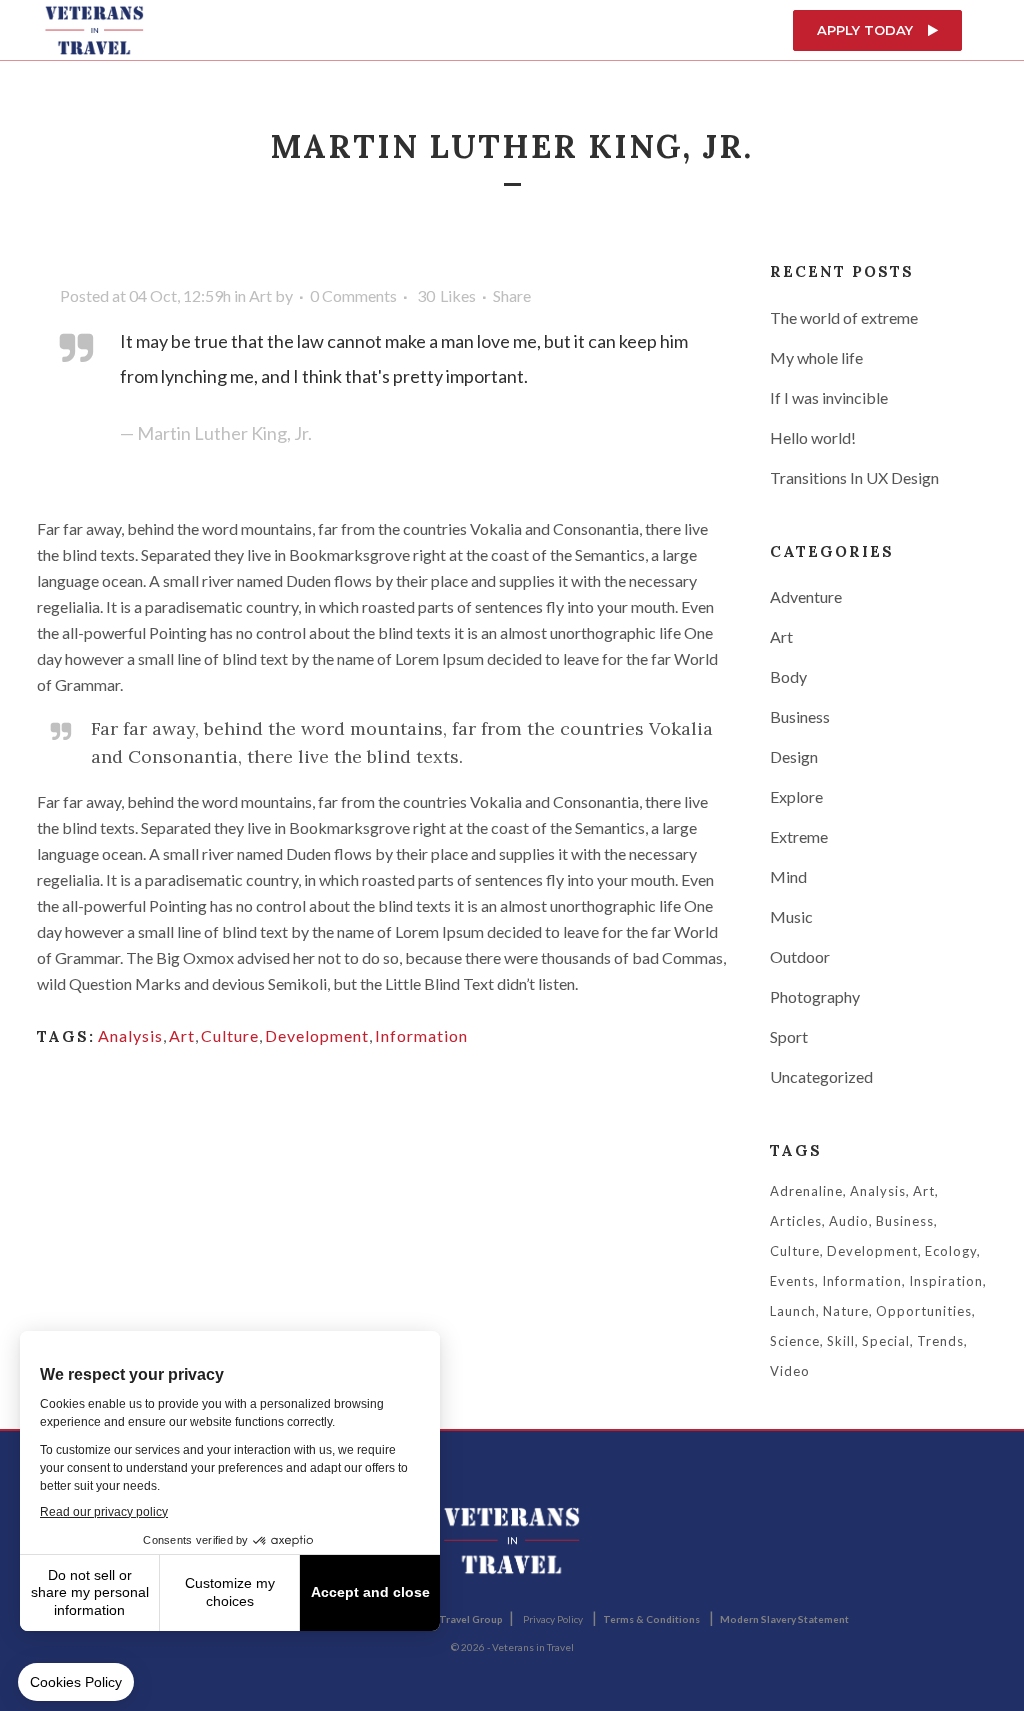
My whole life (816, 357)
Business (800, 716)
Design (794, 756)
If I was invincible (829, 397)
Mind (788, 876)
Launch (793, 1311)
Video (790, 1371)
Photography (815, 996)
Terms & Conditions (651, 1619)
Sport (789, 1036)
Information (421, 1035)
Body (788, 676)
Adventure (806, 596)
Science (795, 1341)
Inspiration (946, 1281)
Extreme (799, 836)
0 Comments (353, 295)
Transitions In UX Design (854, 477)
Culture (230, 1035)
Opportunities (924, 1311)
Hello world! (813, 437)
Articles (796, 1221)
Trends (940, 1341)
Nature (846, 1311)
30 (446, 296)
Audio (849, 1221)
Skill (841, 1341)
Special (886, 1341)
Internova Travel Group (446, 1619)
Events (792, 1281)
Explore (796, 796)
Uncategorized (821, 1076)
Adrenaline (806, 1191)
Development (317, 1035)
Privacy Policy (553, 1619)
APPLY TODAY (865, 30)
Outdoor (800, 956)
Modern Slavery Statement (784, 1619)
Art (260, 295)
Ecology (951, 1251)
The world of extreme (844, 317)
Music (791, 916)
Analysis (130, 1035)
